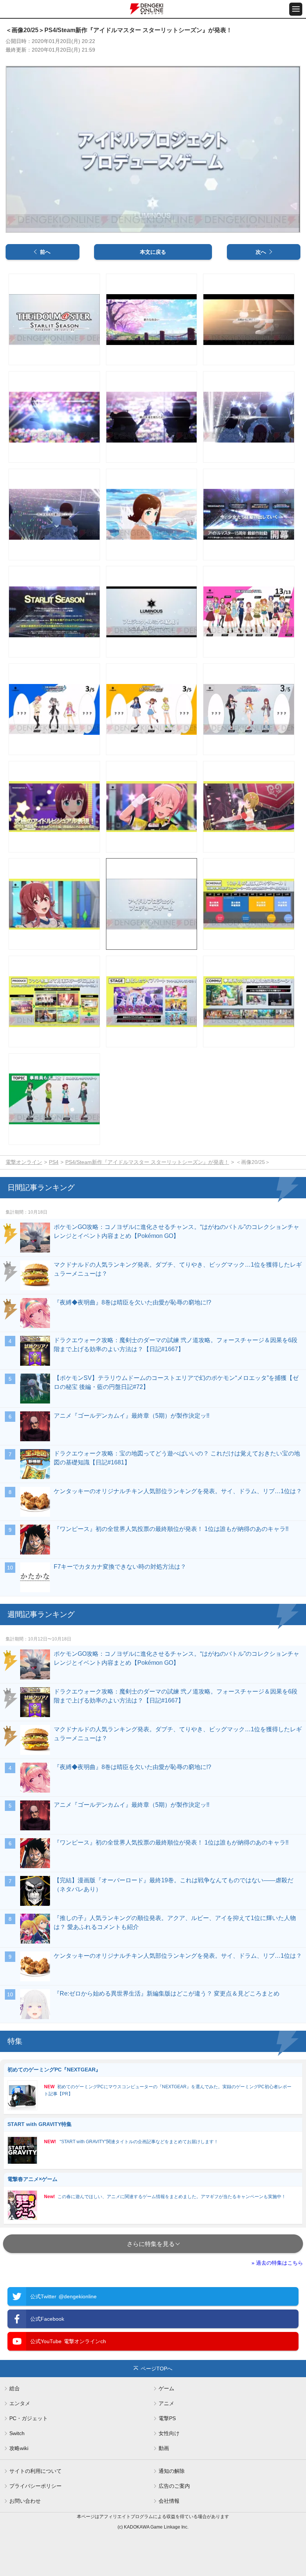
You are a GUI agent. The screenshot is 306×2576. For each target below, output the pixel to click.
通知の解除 (172, 2471)
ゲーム (166, 2388)
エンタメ (20, 2403)
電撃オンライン (24, 1162)
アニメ (166, 2403)
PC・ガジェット (29, 2418)
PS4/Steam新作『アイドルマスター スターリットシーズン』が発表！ (147, 1162)
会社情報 (169, 2501)
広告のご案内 (174, 2486)
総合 (15, 2388)
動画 (164, 2448)
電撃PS (167, 2418)
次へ (261, 252)
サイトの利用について (35, 2471)
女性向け (169, 2433)
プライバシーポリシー (35, 2486)
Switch (17, 2433)
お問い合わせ (25, 2501)
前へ (45, 252)
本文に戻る (153, 252)
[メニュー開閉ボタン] (296, 9)
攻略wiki (19, 2448)
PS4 (54, 1162)
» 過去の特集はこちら (277, 2263)
